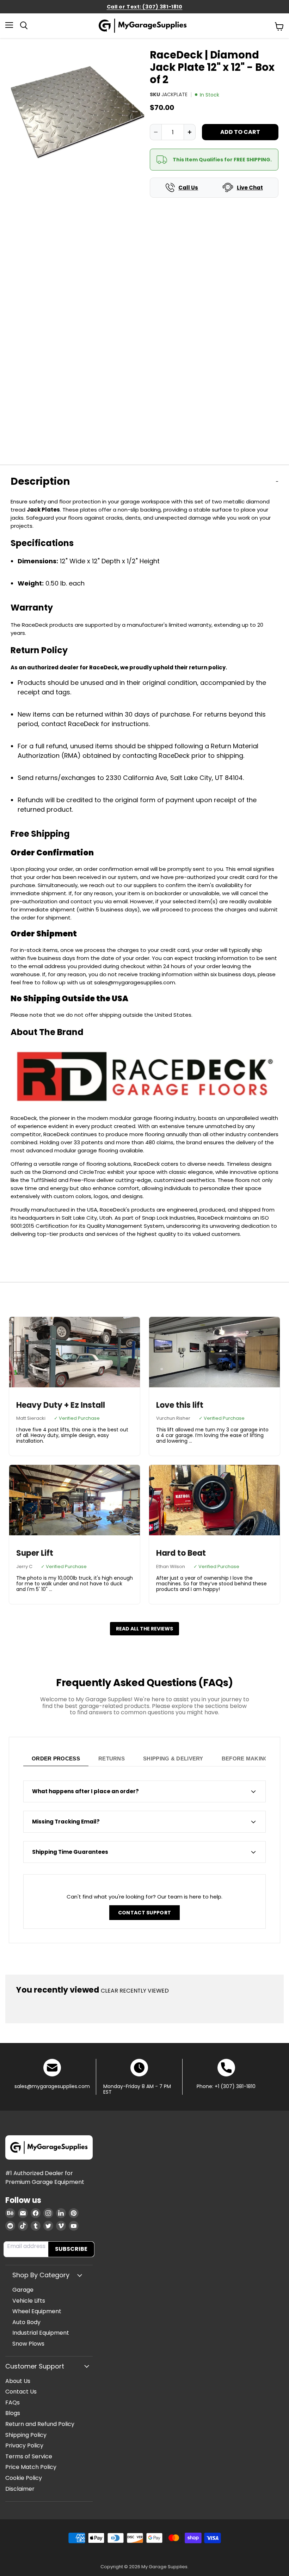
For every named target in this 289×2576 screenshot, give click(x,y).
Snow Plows (28, 2344)
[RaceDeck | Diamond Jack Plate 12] (31, 473)
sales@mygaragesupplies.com (52, 2086)
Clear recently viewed (135, 1991)
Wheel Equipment (37, 2311)
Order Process (56, 1758)
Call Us (188, 188)
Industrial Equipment (41, 2333)
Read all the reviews (144, 1629)
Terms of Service (29, 2456)
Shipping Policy (26, 2435)
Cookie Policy (24, 2478)
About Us (18, 2381)
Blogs (13, 2413)
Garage (23, 2290)
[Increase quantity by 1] (190, 132)
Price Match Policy (31, 2467)
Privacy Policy (24, 2445)
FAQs (13, 2402)
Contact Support (144, 1913)
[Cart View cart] (279, 26)
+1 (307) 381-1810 (235, 2086)
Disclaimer (20, 2489)
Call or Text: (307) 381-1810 (145, 7)
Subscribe (71, 2249)
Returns (112, 1758)
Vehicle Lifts (29, 2301)
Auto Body (26, 2322)
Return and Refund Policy (40, 2424)
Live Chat (250, 188)
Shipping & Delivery (173, 1758)
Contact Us (21, 2392)
